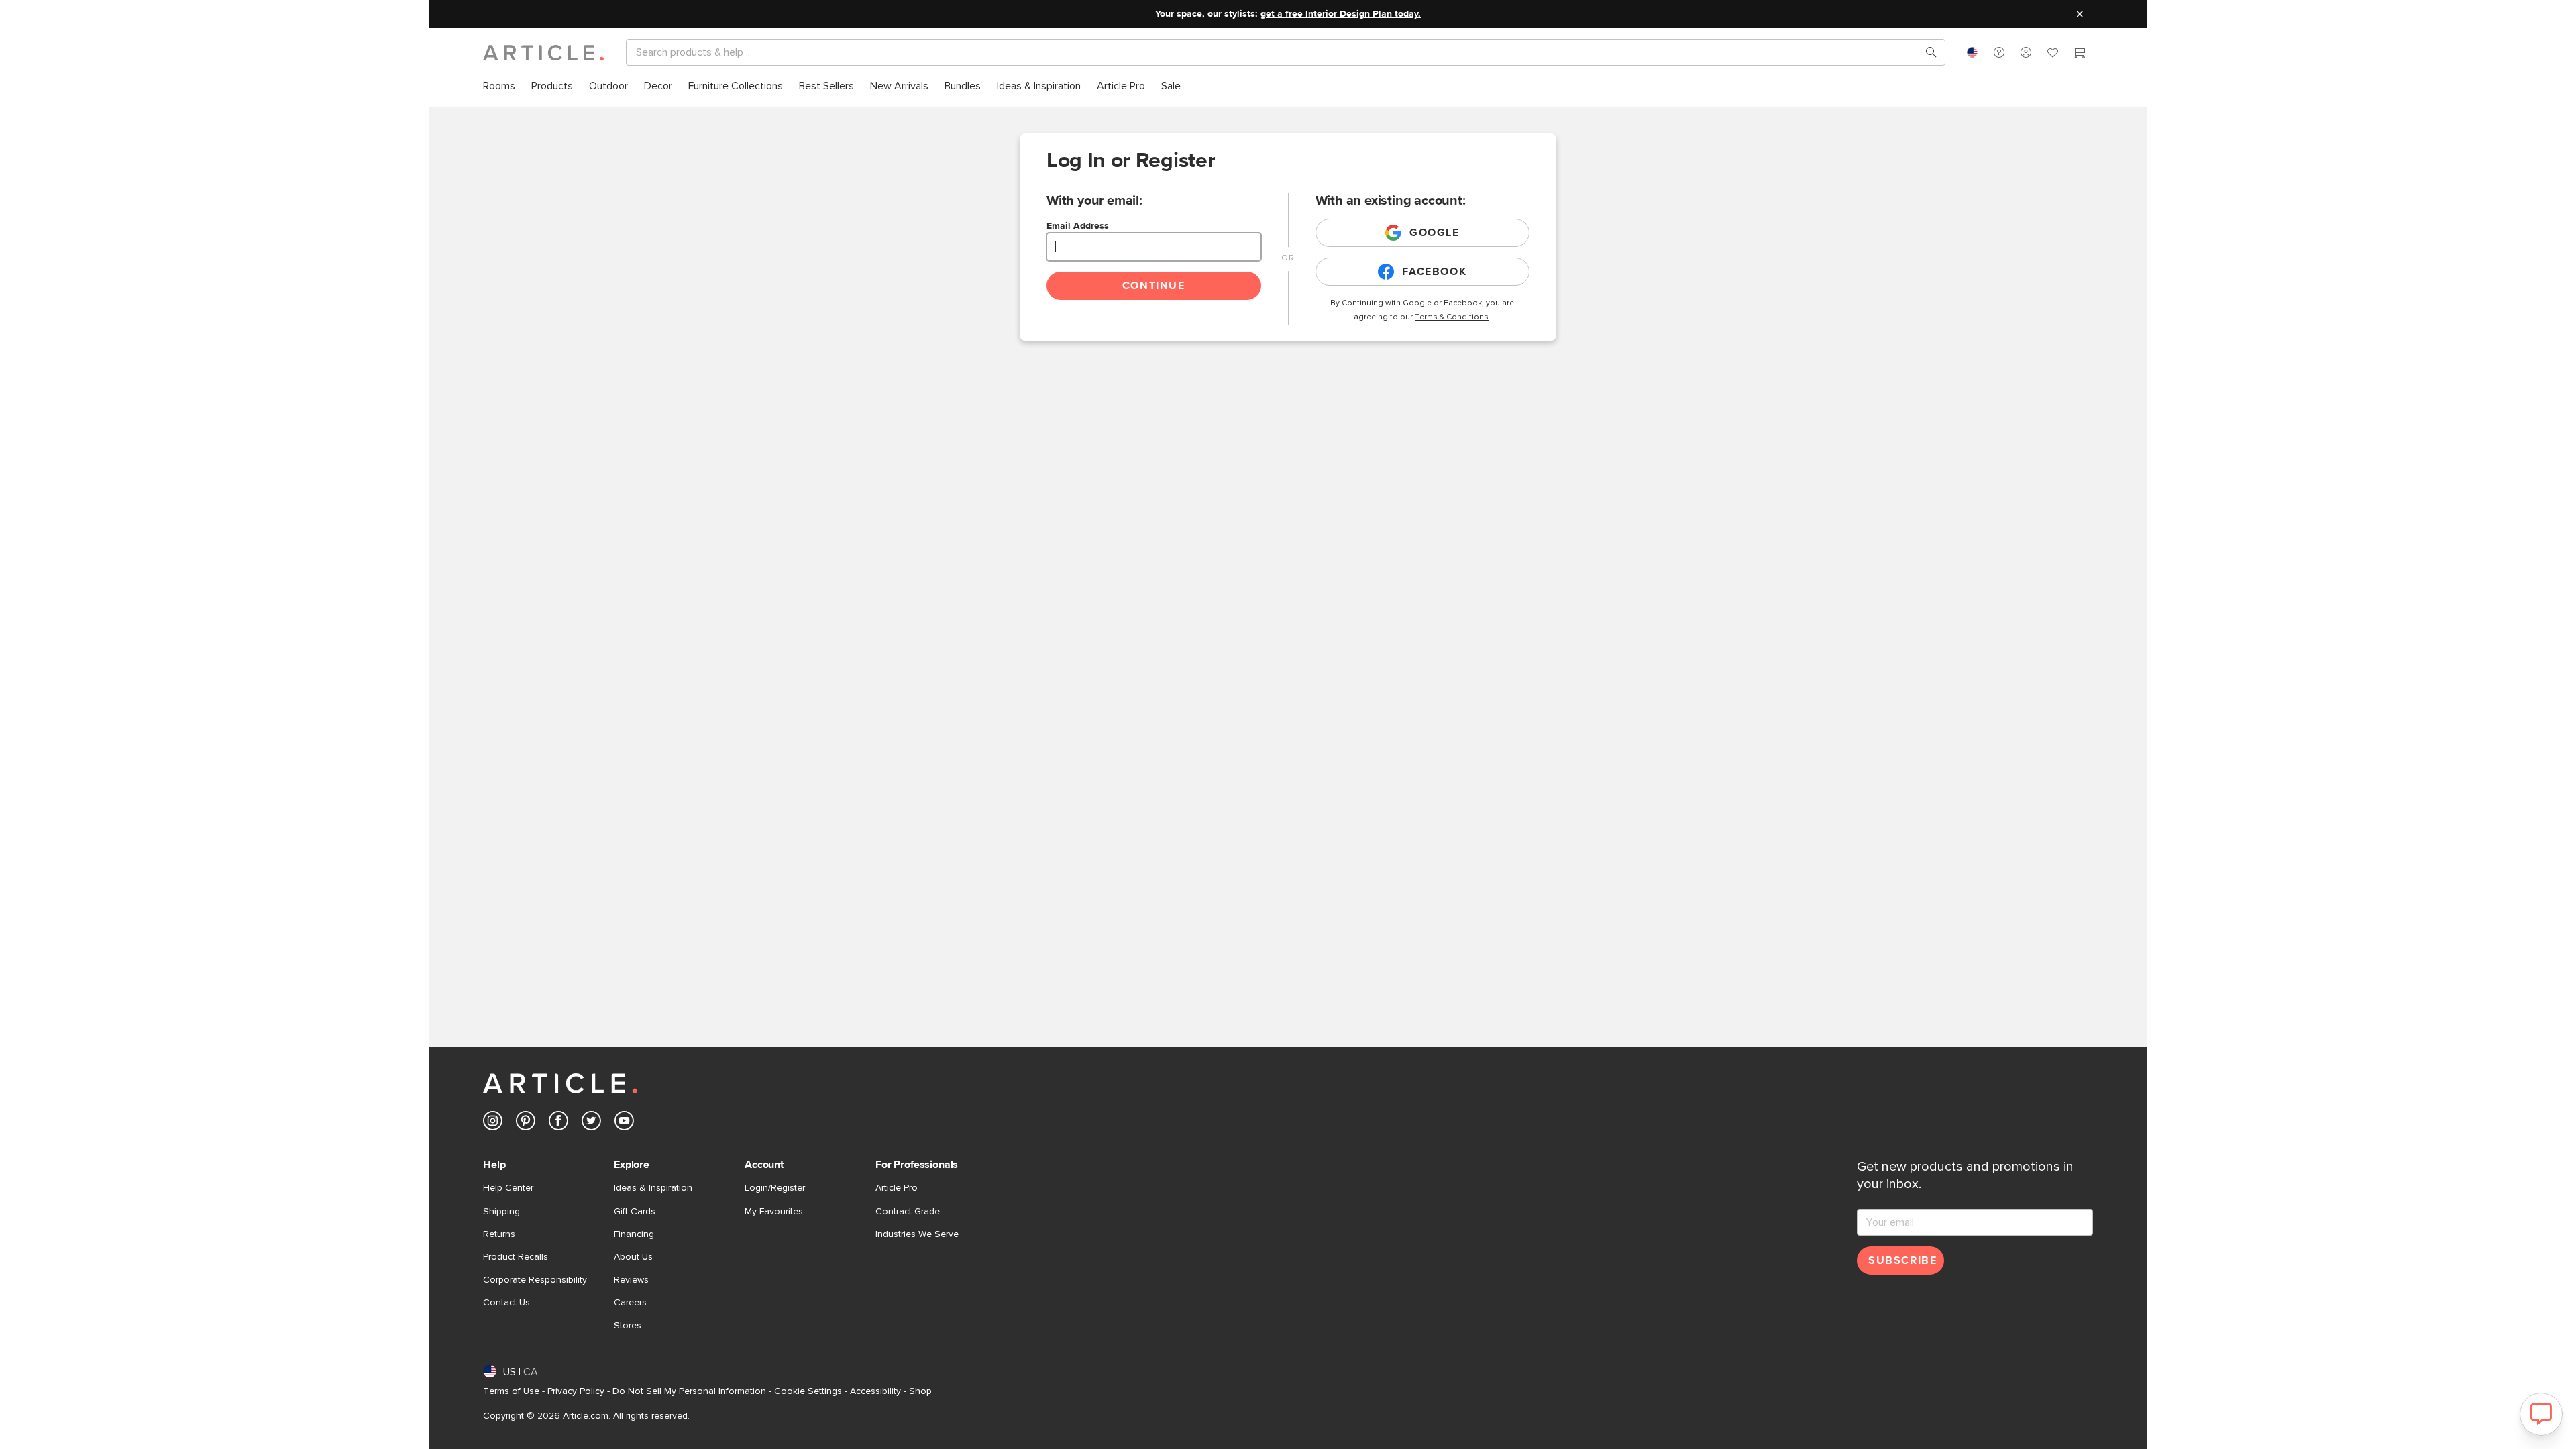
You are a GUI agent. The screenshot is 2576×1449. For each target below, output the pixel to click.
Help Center (508, 1188)
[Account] (2026, 52)
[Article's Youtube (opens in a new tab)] (624, 1123)
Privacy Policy (576, 1391)
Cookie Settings (808, 1391)
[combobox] (1972, 52)
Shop (920, 1391)
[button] (1999, 52)
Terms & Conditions (1452, 317)
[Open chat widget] (2541, 1414)
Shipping (501, 1212)
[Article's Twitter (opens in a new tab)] (591, 1123)
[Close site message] (2080, 14)
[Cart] (2080, 54)
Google (1435, 233)
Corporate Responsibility (535, 1280)
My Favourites (774, 1212)
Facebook (1434, 272)
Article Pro (897, 1188)
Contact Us (506, 1303)
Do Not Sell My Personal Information (689, 1391)
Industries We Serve (917, 1234)
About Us (633, 1257)
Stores (628, 1326)
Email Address (1078, 226)
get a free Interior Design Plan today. (1341, 14)
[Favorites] (2053, 54)
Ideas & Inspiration (653, 1188)
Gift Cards (635, 1212)
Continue (1154, 286)
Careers (630, 1303)
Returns (499, 1234)
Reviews (631, 1280)
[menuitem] (499, 86)
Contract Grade (908, 1212)
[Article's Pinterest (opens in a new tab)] (526, 1123)
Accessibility (875, 1391)
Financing (634, 1234)
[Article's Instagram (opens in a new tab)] (493, 1123)
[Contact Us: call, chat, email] (1999, 52)
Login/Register (775, 1188)
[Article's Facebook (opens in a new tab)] (558, 1123)
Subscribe (1902, 1260)
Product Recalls (516, 1257)
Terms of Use (511, 1391)
